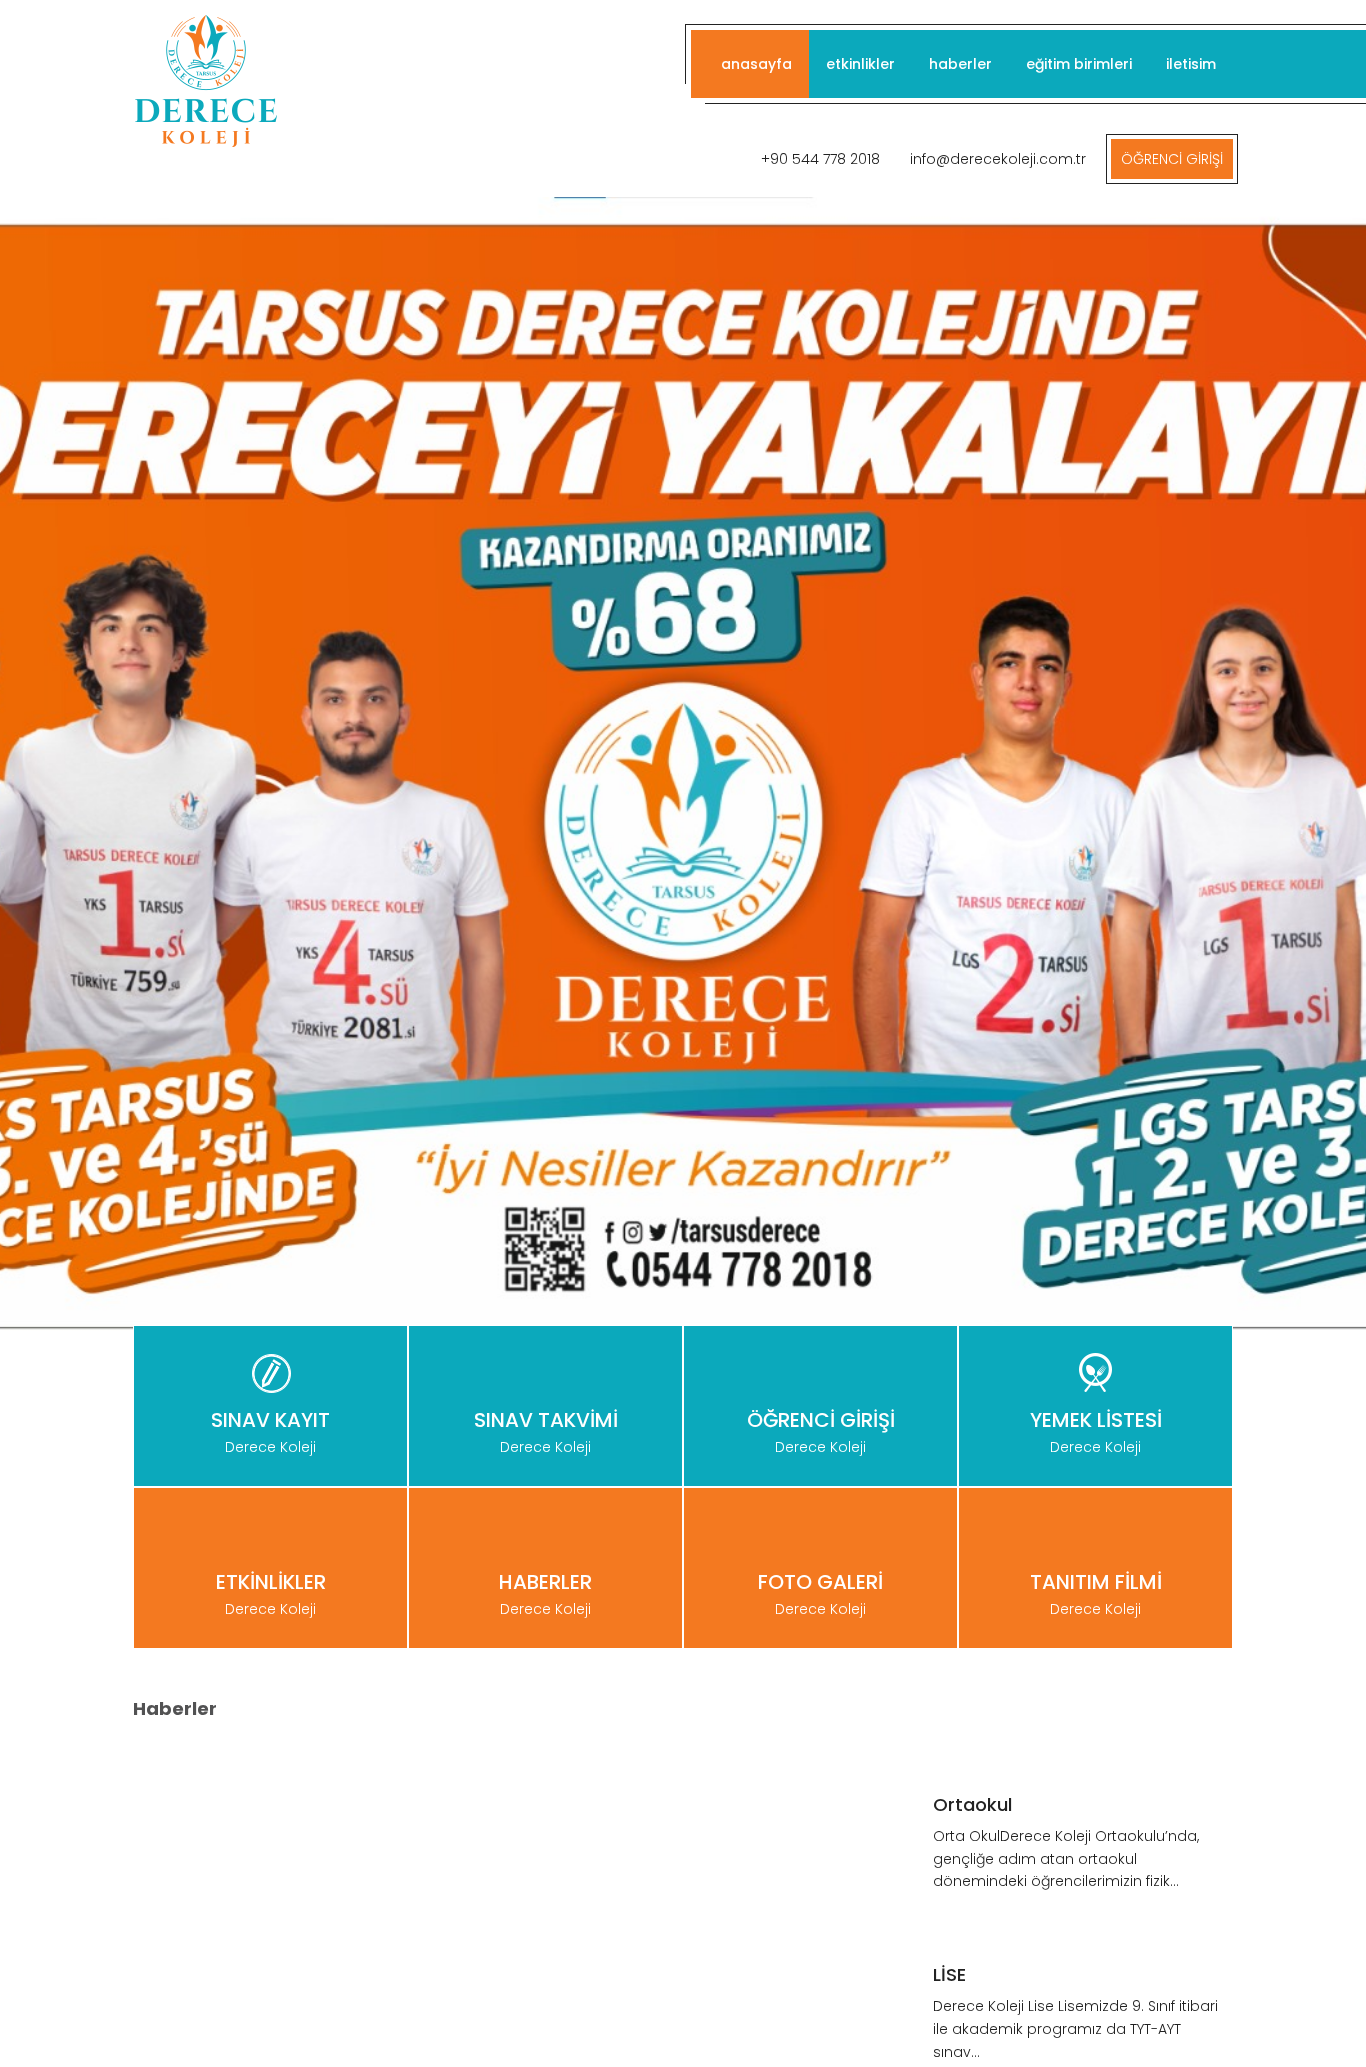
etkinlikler (860, 64)
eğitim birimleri (1079, 64)
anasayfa (756, 64)
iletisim (1191, 64)
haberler (960, 64)
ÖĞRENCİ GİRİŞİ (1172, 159)
